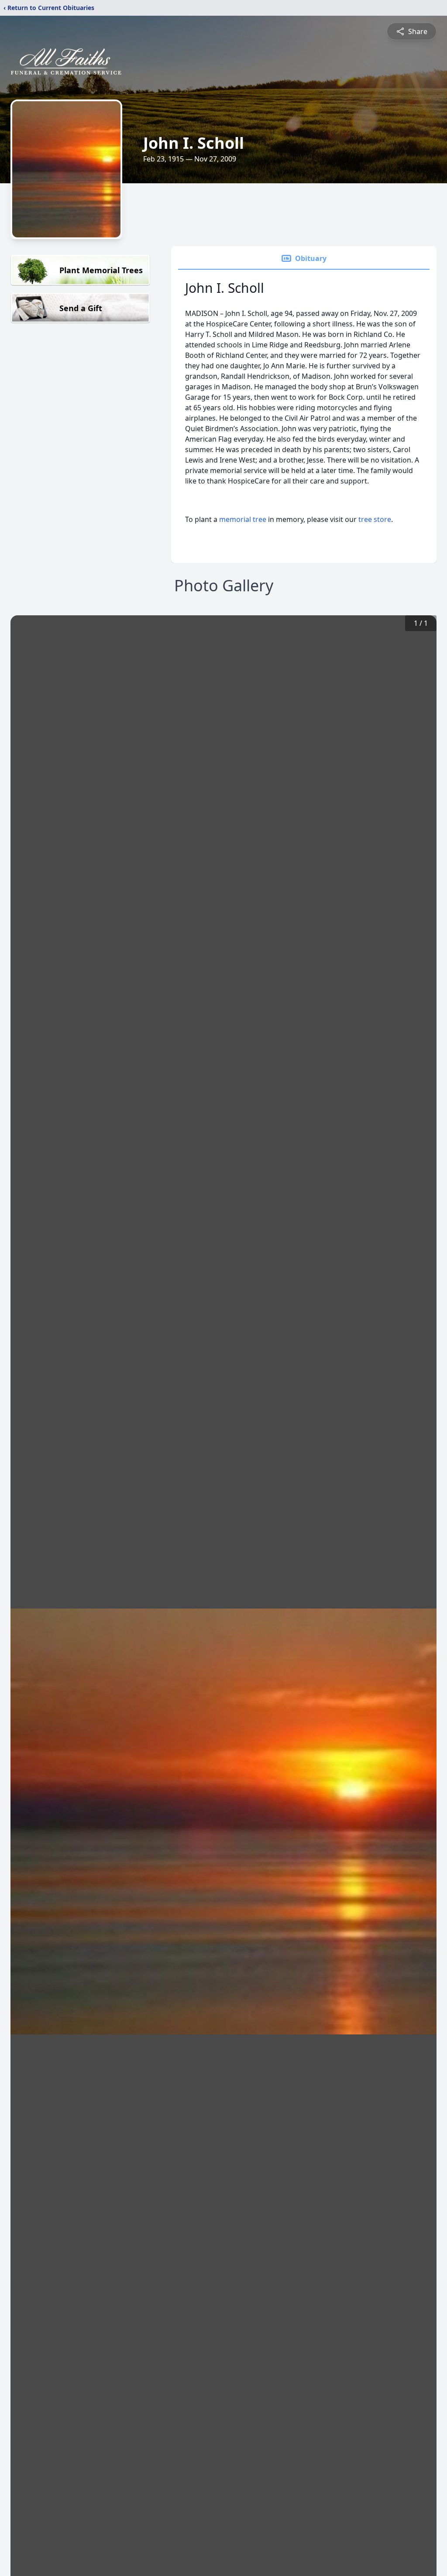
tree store (375, 519)
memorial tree (243, 519)
